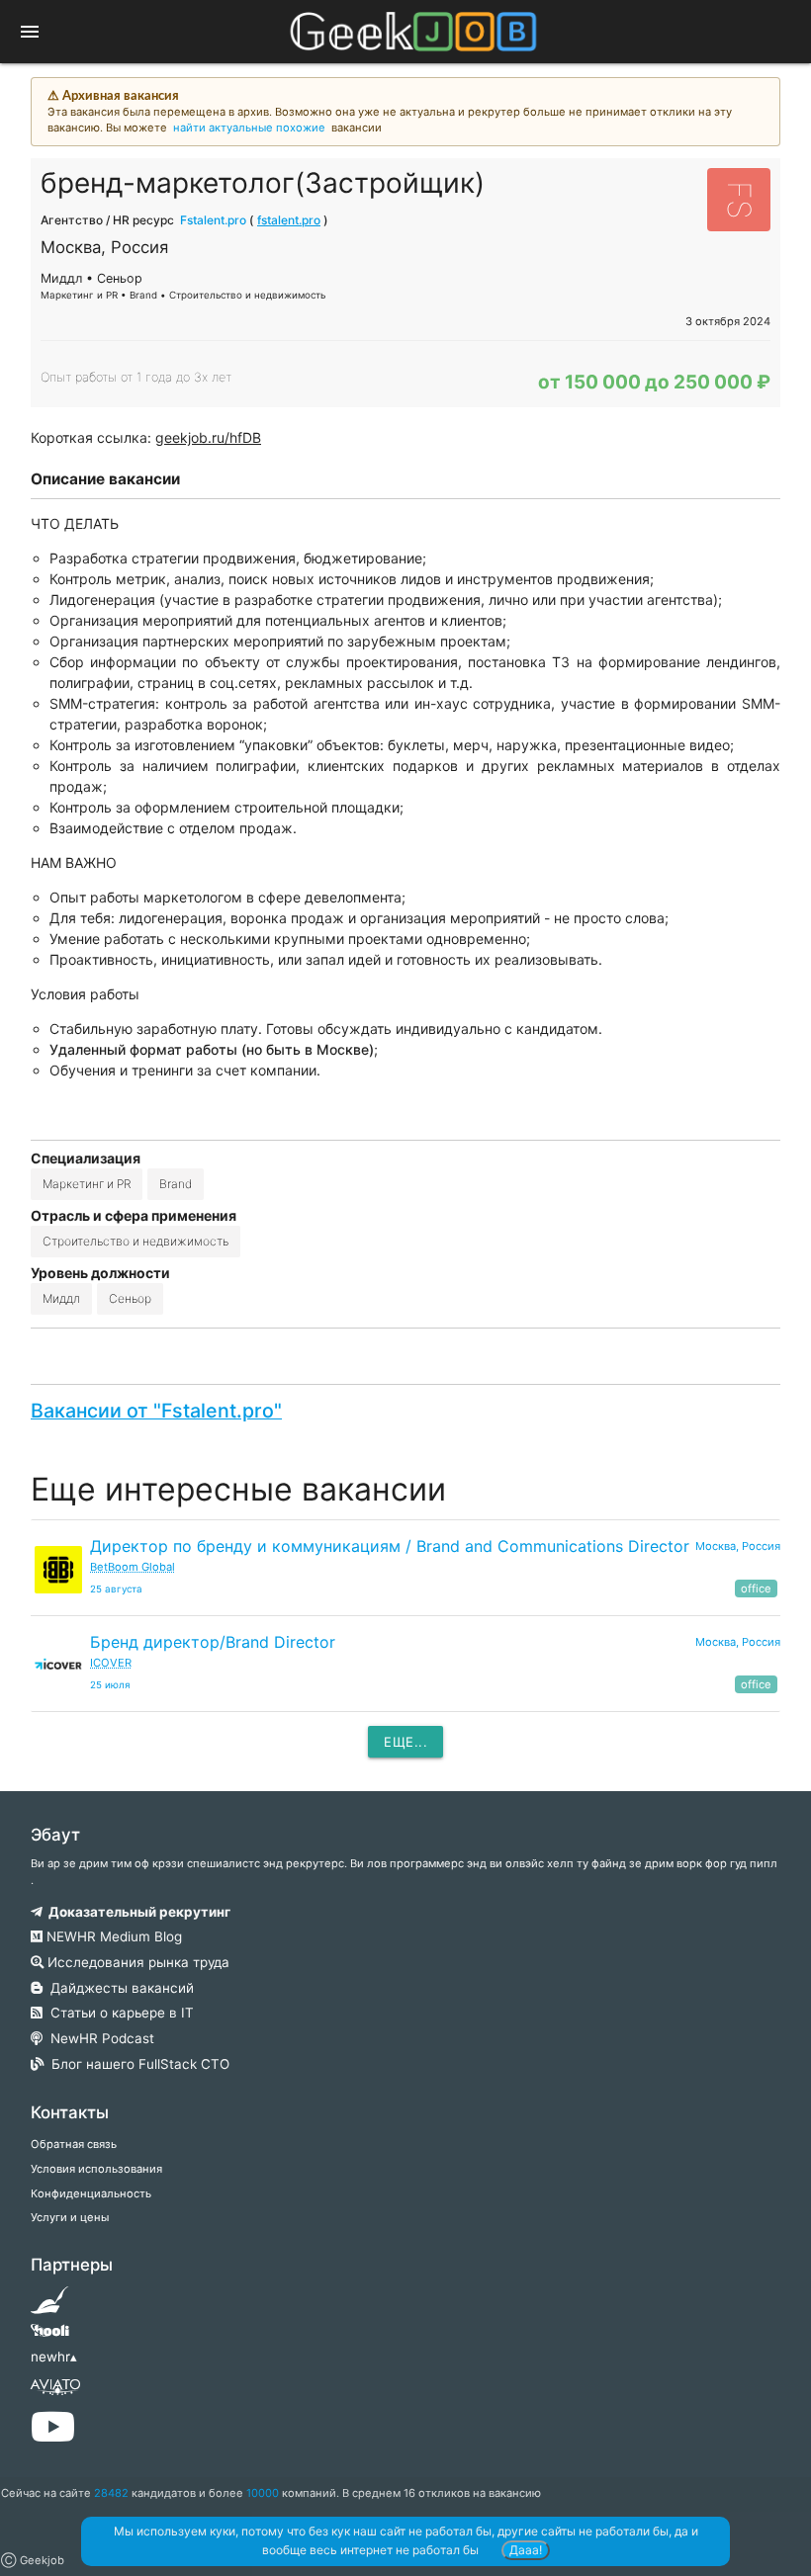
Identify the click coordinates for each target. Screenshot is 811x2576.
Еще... (405, 1742)
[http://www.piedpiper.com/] (50, 2306)
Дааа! (526, 2550)
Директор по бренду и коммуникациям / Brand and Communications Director (390, 1546)
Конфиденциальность (91, 2193)
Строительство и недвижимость (135, 1241)
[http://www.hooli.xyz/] (50, 2337)
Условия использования (96, 2169)
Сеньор (130, 1298)
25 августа (116, 1589)
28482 (111, 2493)
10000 (263, 2493)
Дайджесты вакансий (118, 1988)
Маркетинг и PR (87, 1184)
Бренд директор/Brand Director (213, 1642)
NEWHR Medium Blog (112, 1936)
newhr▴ (54, 2357)
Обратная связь (74, 2144)
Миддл (61, 1298)
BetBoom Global (133, 1567)
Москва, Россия (738, 1546)
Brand (176, 1184)
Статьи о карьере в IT (118, 2013)
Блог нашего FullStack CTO (136, 2064)
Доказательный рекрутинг (136, 1912)
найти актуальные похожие (249, 128)
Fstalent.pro (213, 220)
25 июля (110, 1685)
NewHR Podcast (98, 2038)
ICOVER (111, 1663)
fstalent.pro (289, 220)
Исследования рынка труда (136, 1962)
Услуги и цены (70, 2217)
